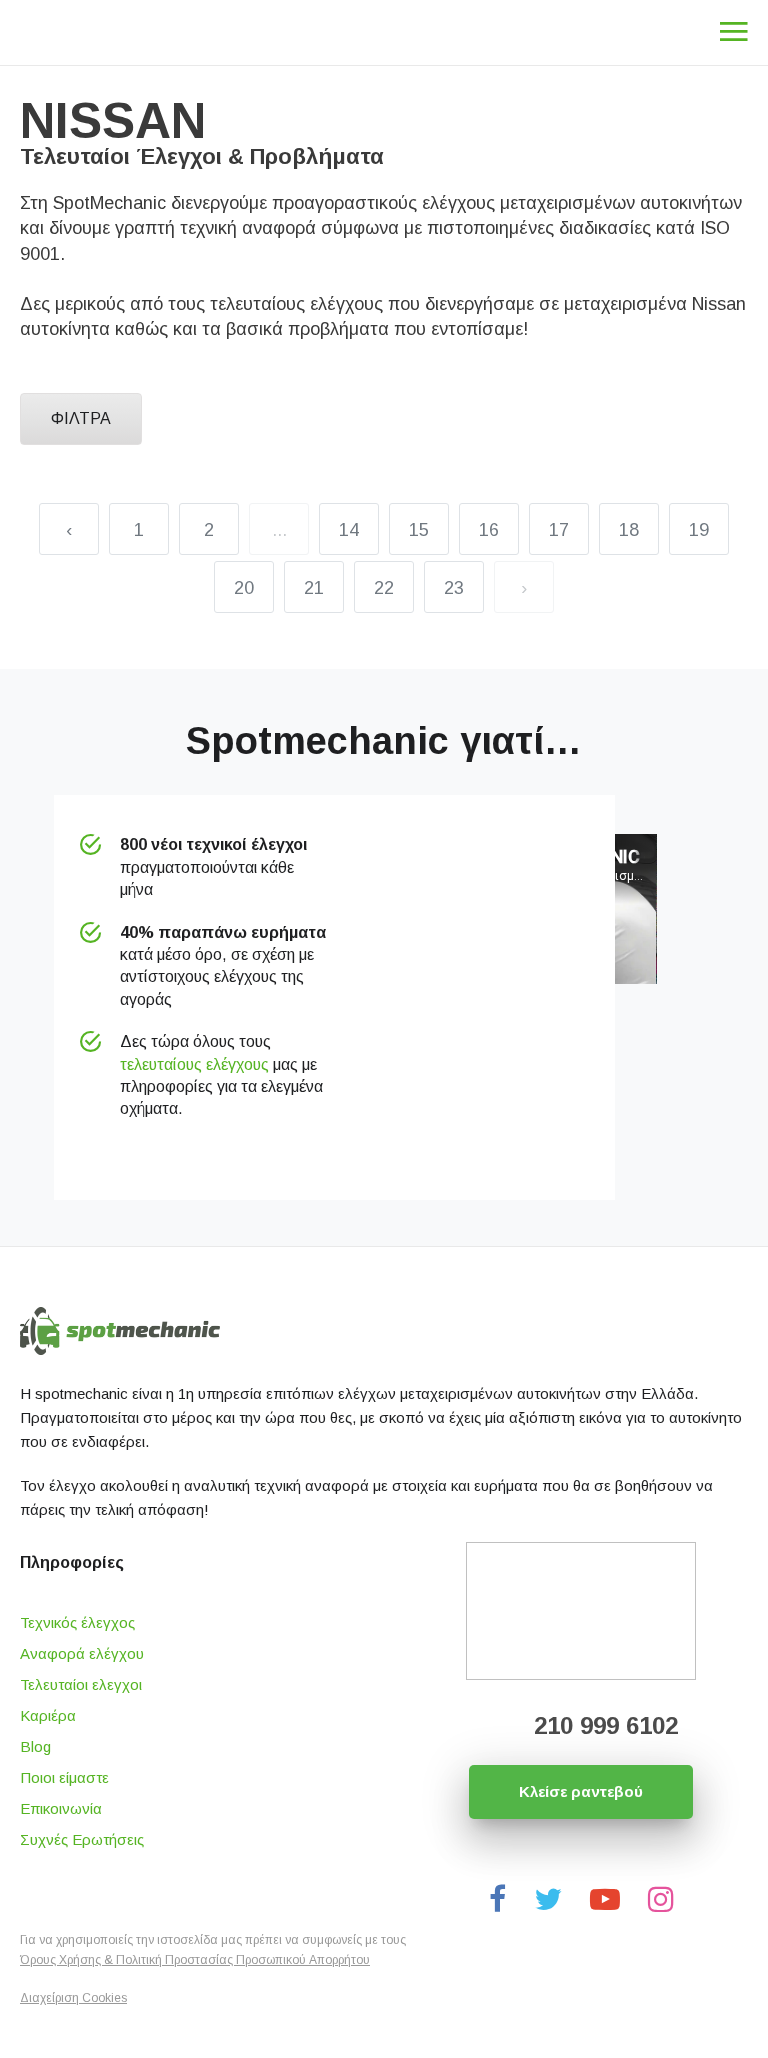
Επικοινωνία (61, 1808)
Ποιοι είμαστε (64, 1777)
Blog (35, 1746)
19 (699, 530)
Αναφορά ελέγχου (82, 1653)
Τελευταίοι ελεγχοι (81, 1684)
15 (419, 530)
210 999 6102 (602, 1725)
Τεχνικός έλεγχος (77, 1622)
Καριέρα (48, 1715)
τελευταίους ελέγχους (194, 1064)
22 (384, 588)
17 (559, 530)
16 (489, 530)
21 (314, 588)
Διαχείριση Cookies (73, 1998)
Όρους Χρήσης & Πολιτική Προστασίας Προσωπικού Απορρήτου (195, 1960)
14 (349, 530)
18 (629, 530)
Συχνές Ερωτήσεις (82, 1839)
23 (454, 588)
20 (244, 588)
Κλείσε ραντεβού (581, 1791)
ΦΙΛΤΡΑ (81, 418)
